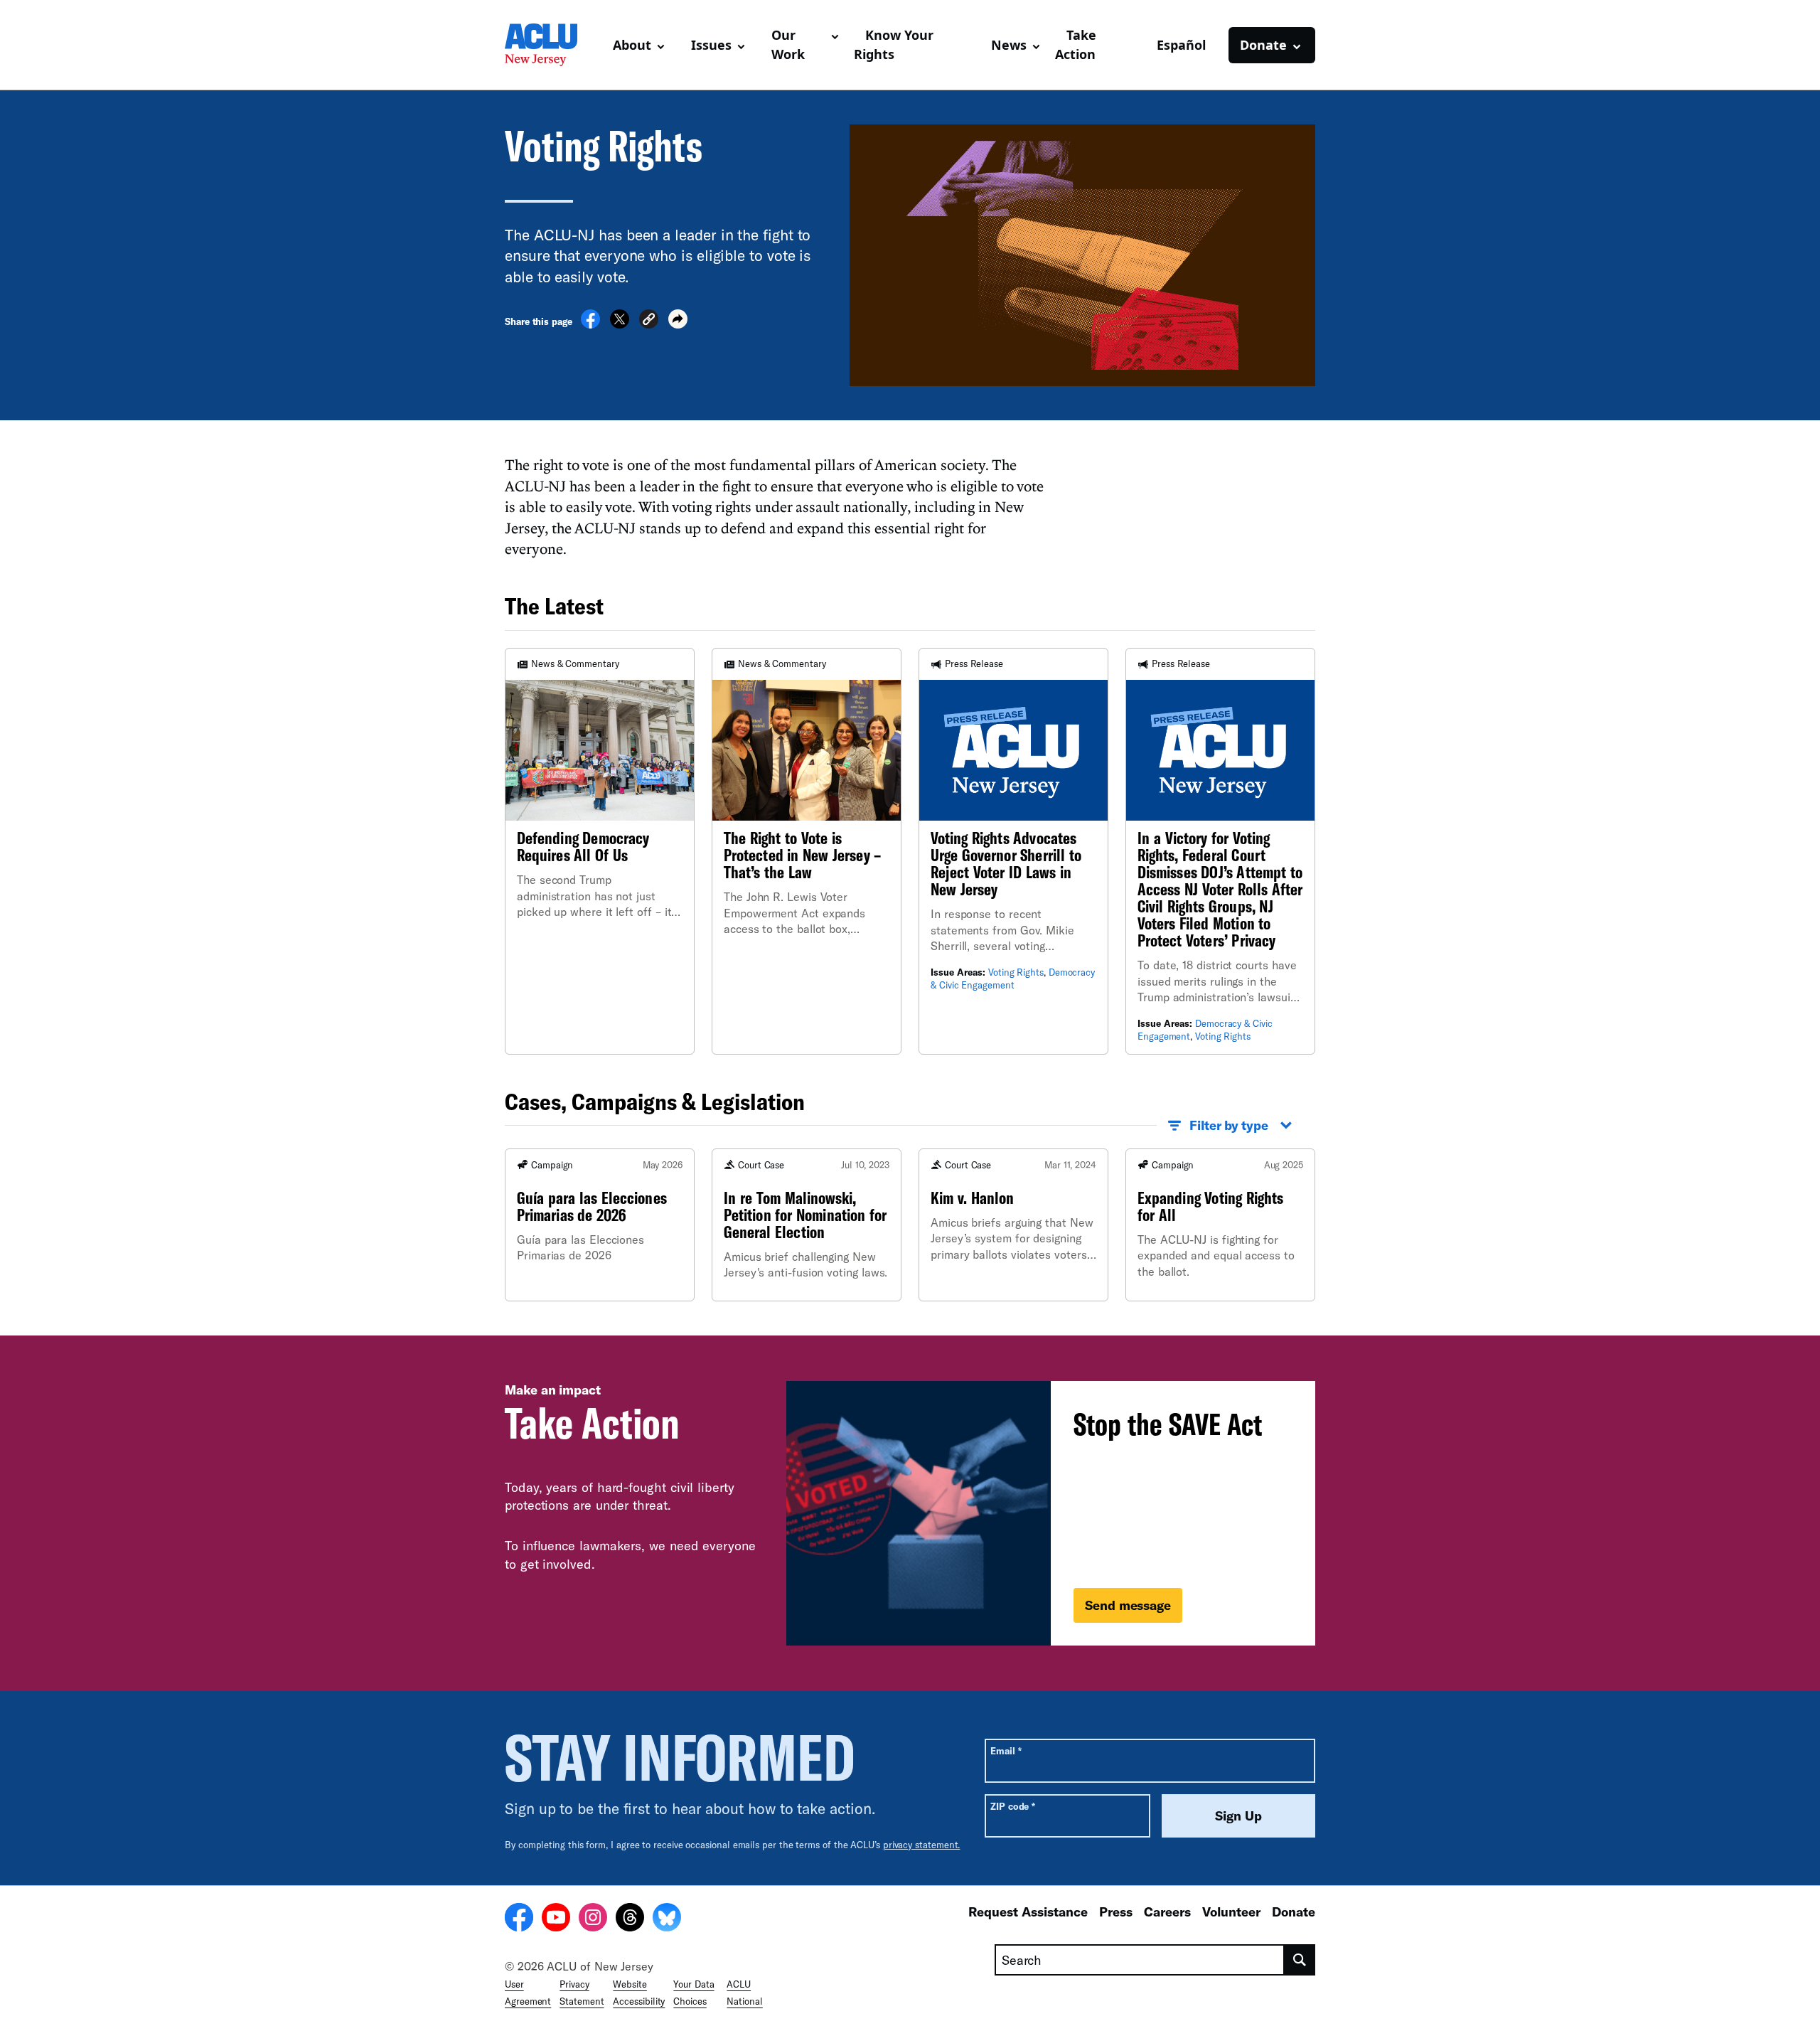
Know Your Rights (894, 44)
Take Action (1076, 44)
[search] (1300, 1960)
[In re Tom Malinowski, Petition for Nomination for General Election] (807, 1225)
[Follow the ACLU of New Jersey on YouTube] (556, 1919)
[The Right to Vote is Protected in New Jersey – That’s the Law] (807, 851)
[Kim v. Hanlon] (1013, 1225)
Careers (1167, 1912)
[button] (649, 321)
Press (1116, 1912)
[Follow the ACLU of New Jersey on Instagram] (593, 1919)
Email (1006, 1750)
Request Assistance (1028, 1912)
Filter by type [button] (1229, 1125)
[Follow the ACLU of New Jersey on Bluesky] (667, 1919)
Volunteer (1231, 1912)
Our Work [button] (788, 44)
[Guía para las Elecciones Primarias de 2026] (600, 1225)
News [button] (1009, 45)
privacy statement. (922, 1845)
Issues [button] (711, 45)
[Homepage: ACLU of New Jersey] (553, 45)
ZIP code (1013, 1806)
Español (1181, 45)
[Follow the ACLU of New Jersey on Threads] (630, 1919)
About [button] (632, 45)
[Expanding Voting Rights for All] (1220, 1225)
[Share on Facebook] (590, 324)
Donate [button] (1263, 45)
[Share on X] (620, 324)
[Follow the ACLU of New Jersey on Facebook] (519, 1919)
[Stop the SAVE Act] (1051, 1513)
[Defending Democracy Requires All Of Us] (600, 851)
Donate (1294, 1912)
